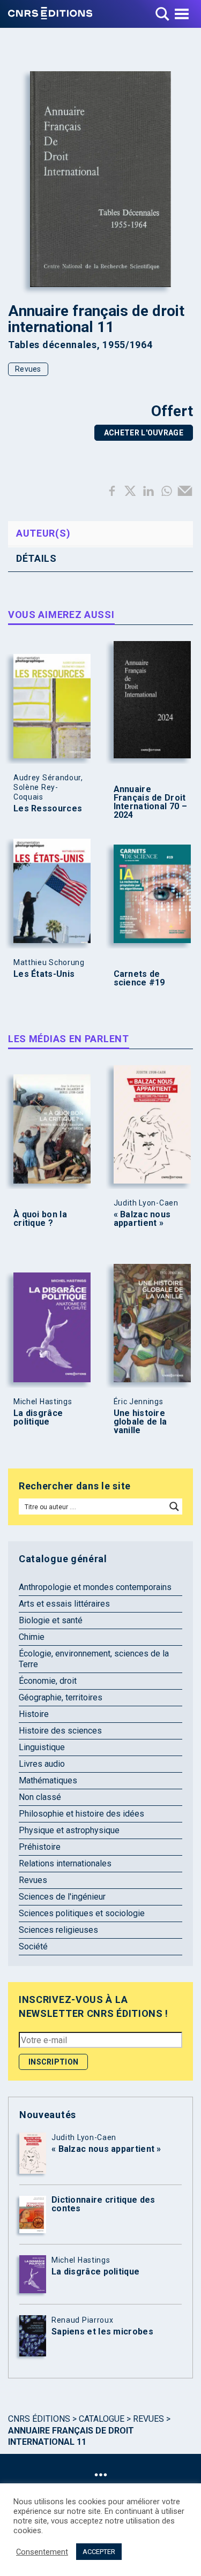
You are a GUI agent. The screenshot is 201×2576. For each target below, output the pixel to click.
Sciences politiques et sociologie (82, 1913)
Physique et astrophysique (69, 1830)
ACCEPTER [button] (99, 2552)
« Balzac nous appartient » (142, 1219)
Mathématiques (48, 1780)
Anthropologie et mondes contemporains (95, 1587)
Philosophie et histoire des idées (81, 1814)
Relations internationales (65, 1863)
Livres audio (42, 1764)
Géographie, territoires (61, 1697)
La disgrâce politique (38, 1418)
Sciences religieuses (58, 1930)
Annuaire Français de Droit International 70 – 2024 (150, 802)
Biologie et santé (51, 1620)
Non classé (40, 1797)
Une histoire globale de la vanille (140, 1422)
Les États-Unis (44, 974)
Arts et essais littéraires (64, 1604)
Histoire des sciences (60, 1731)
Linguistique (42, 1747)
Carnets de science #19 (139, 978)
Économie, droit (48, 1681)
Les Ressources (48, 809)
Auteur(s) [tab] (43, 533)
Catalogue (102, 2419)
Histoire (34, 1714)
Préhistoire (40, 1847)
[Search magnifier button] (174, 1507)
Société (33, 1946)
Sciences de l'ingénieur (62, 1897)
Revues (28, 369)
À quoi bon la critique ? (40, 1219)
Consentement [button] (42, 2552)
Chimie (32, 1637)
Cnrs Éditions (39, 2419)
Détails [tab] (36, 558)
